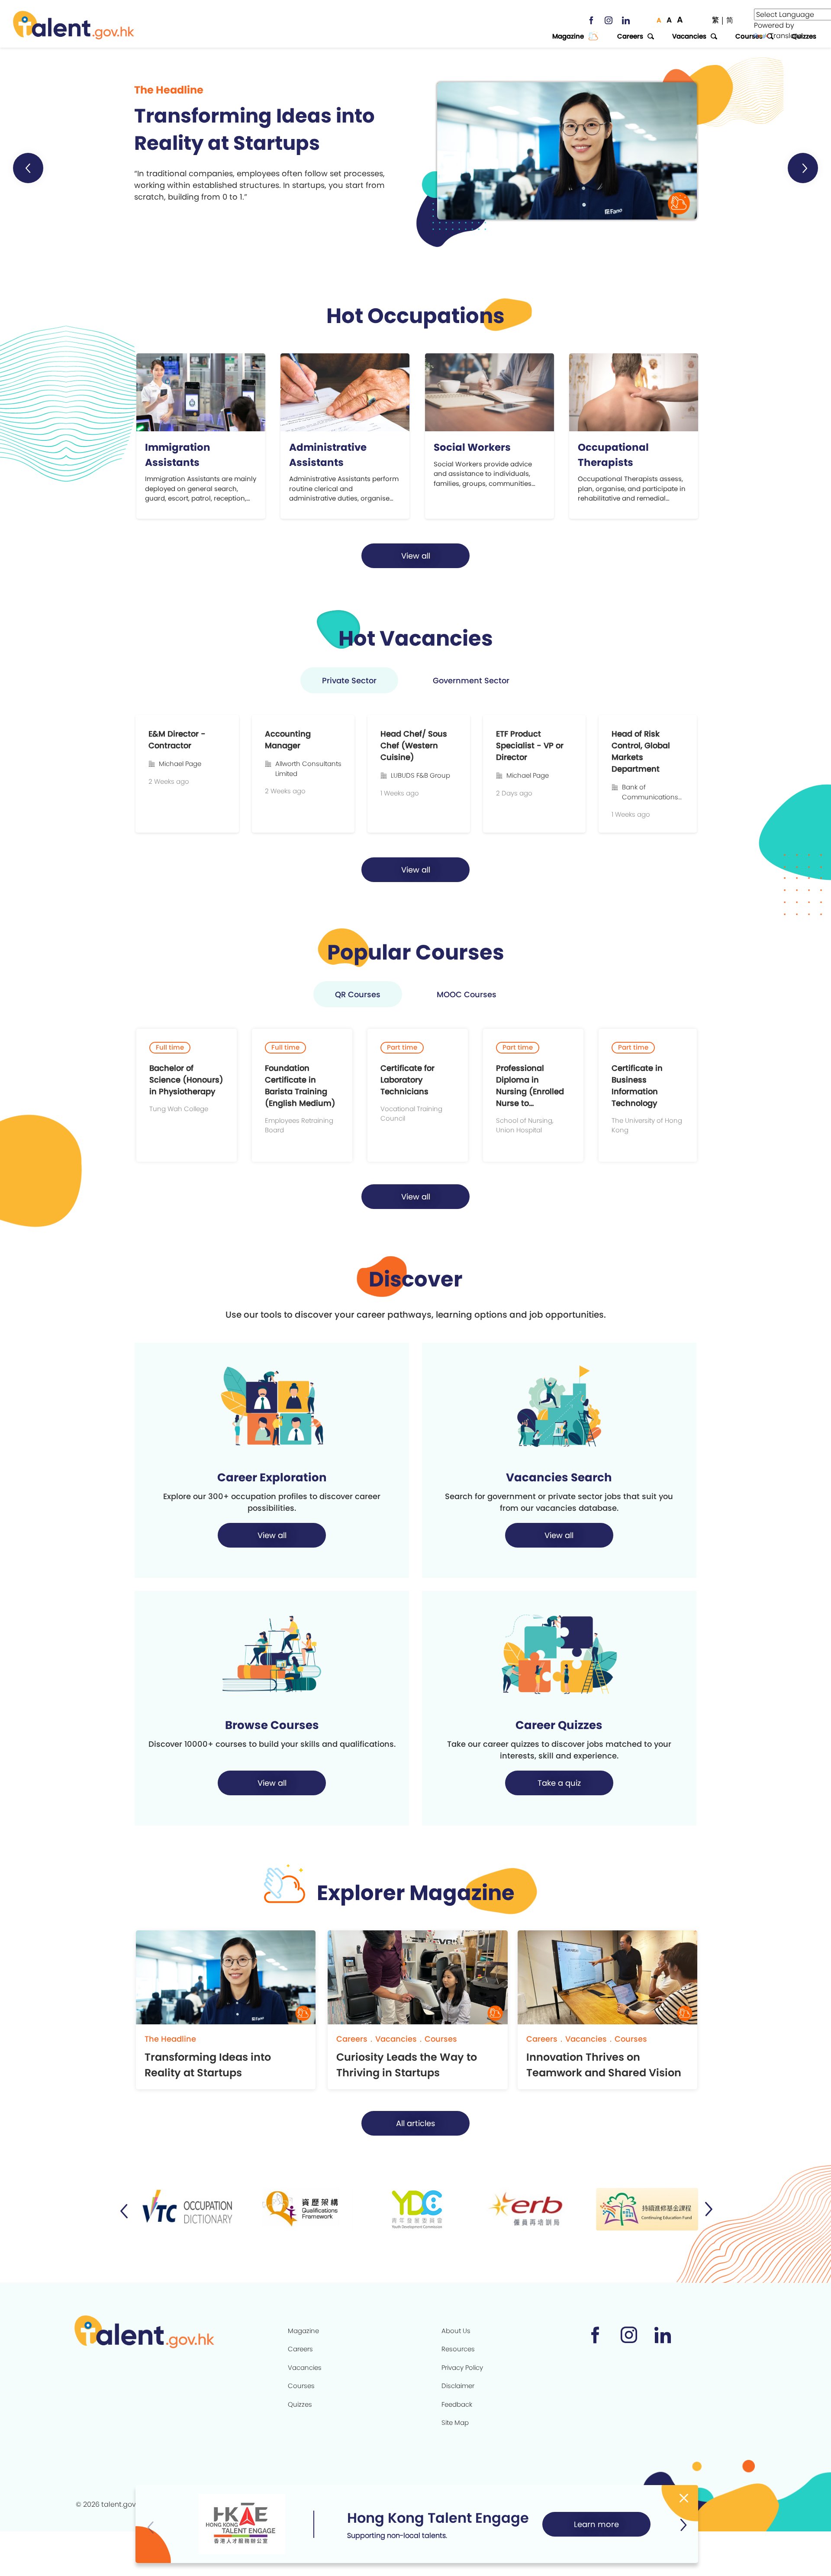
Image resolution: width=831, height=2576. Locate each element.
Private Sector (349, 680)
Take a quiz (559, 1783)
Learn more (596, 2524)
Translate (786, 36)
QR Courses (358, 994)
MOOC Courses (467, 994)
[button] (28, 168)
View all (416, 556)
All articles (415, 2123)
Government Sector (471, 680)
